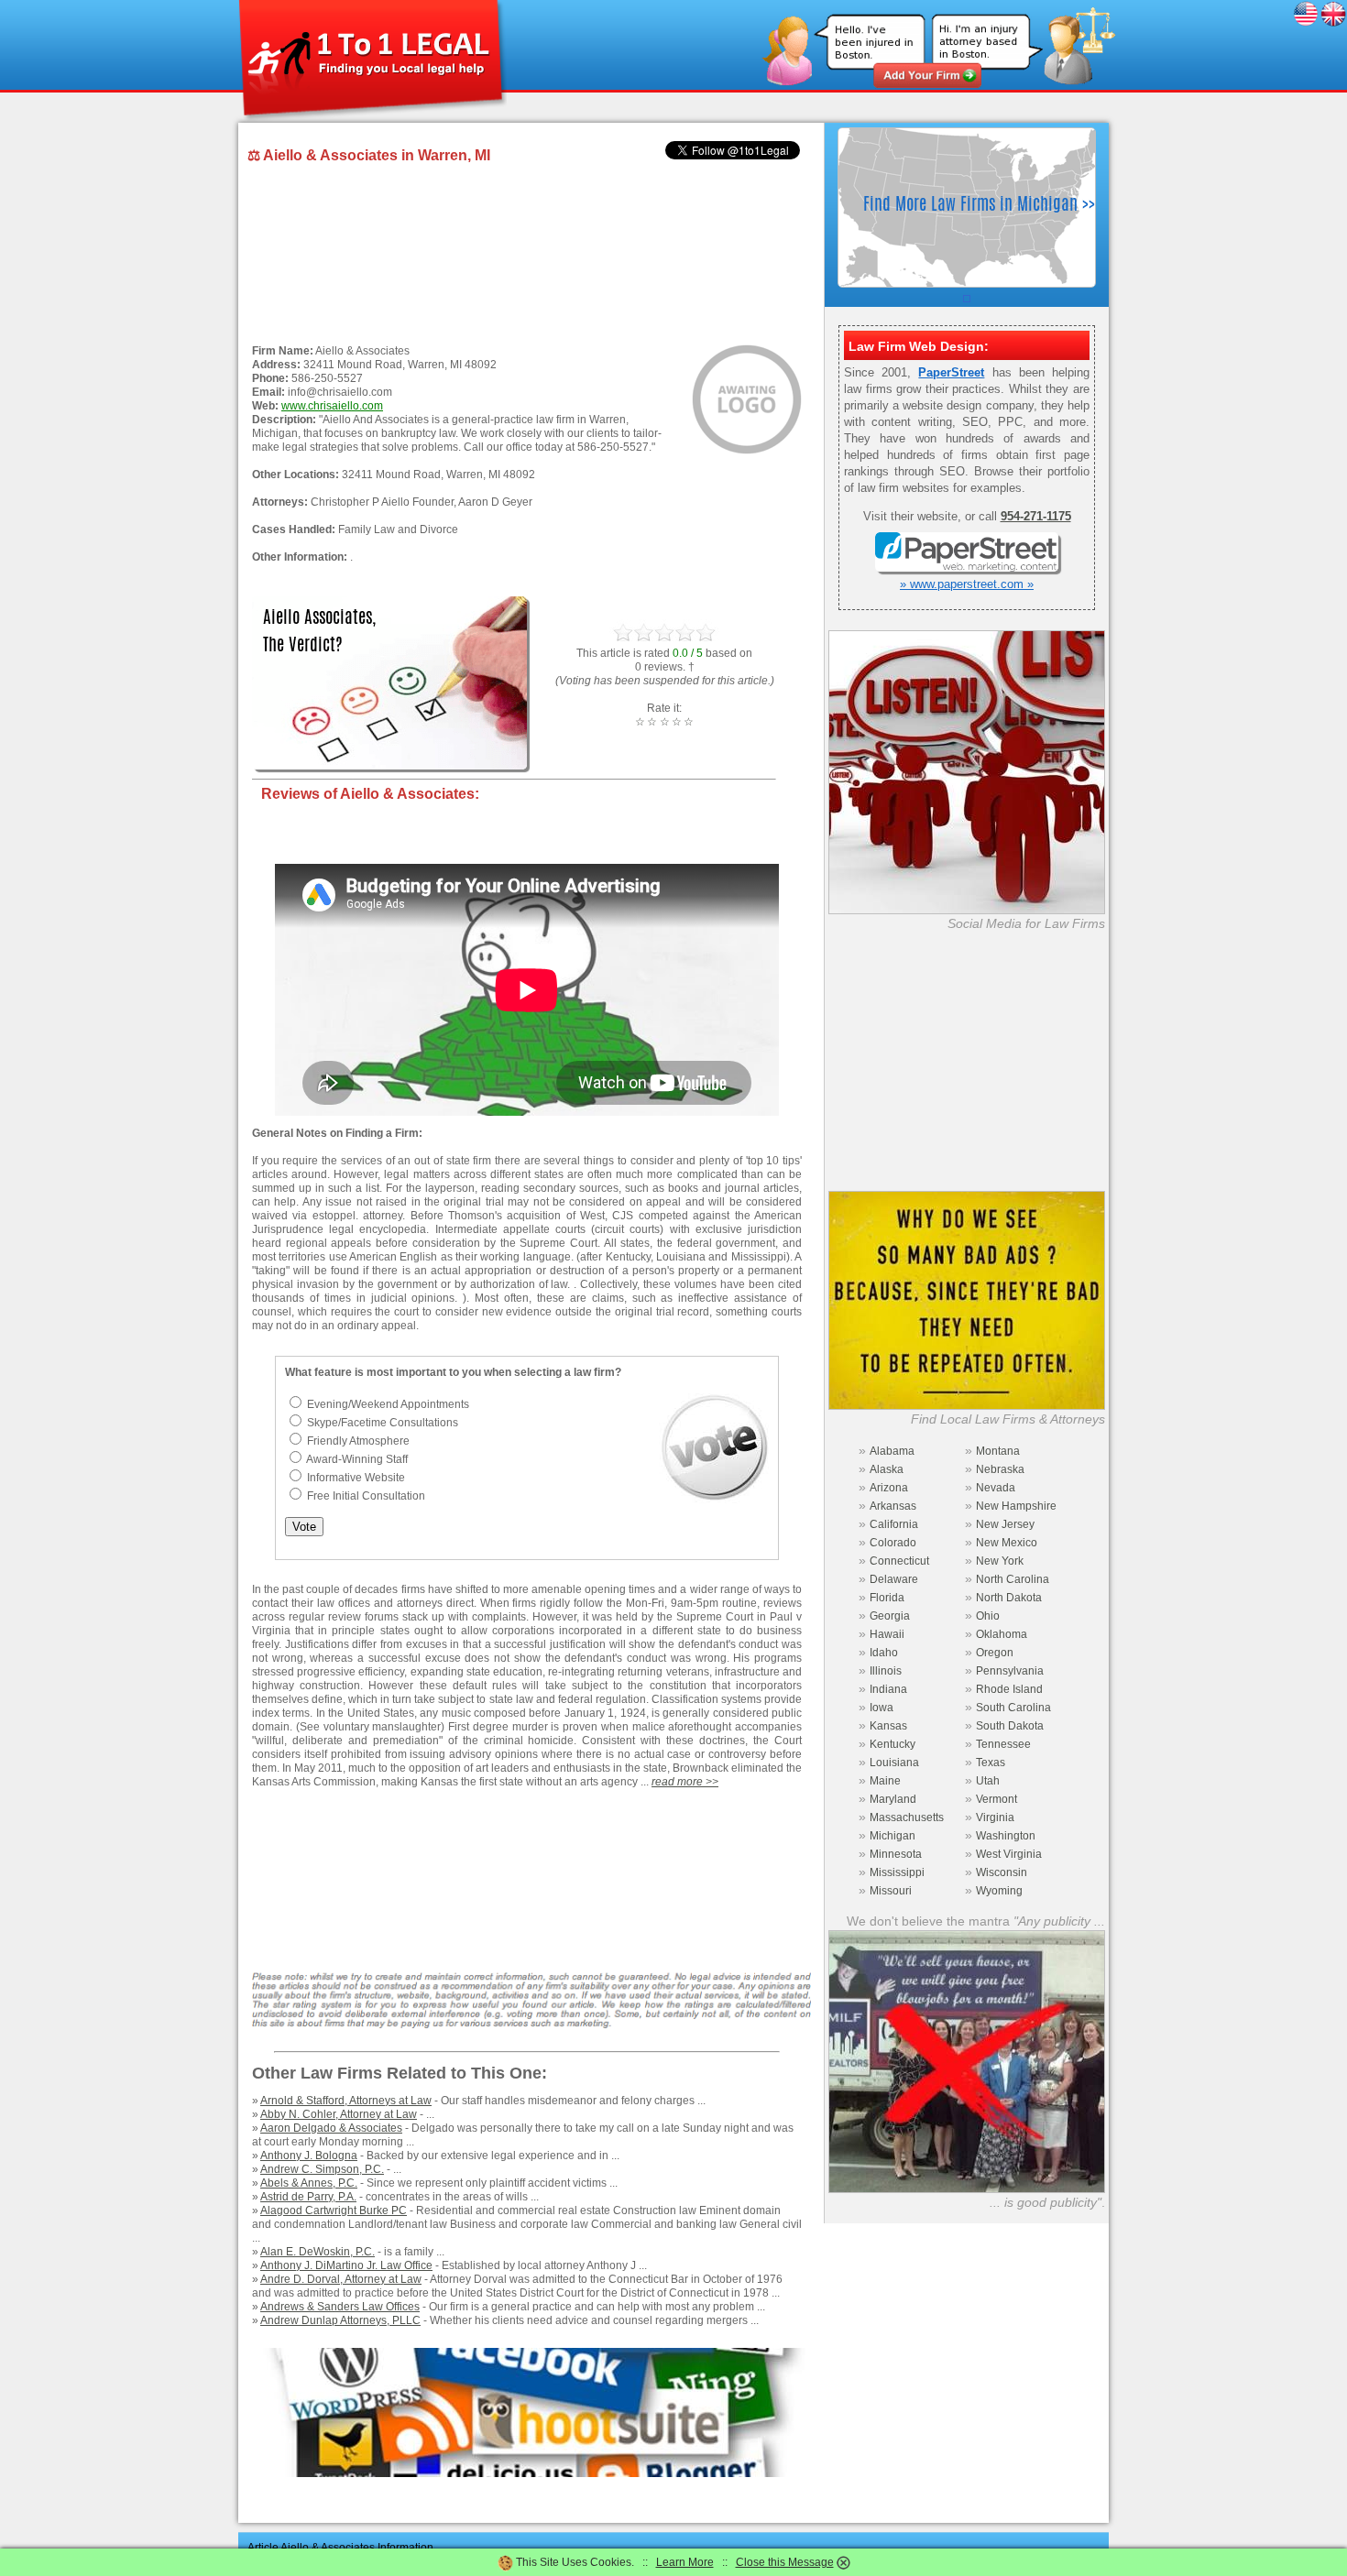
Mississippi (897, 1872)
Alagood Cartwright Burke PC (334, 2210)
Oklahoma (1002, 1634)
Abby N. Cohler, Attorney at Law (339, 2114)
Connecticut (899, 1561)
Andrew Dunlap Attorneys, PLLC (340, 2320)
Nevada (996, 1488)
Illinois (886, 1671)
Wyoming (999, 1891)
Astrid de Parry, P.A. (308, 2197)
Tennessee (1003, 1744)
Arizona (889, 1488)
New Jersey (1005, 1524)
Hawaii (887, 1634)
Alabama (892, 1451)
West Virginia (1009, 1854)
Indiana (888, 1689)
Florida (887, 1598)
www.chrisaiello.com (332, 406)
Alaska (887, 1469)
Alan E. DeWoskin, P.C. (318, 2252)
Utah (988, 1781)
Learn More (685, 2562)
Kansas (888, 1726)
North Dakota (1009, 1598)
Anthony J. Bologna (309, 2156)
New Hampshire (1016, 1506)
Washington (1006, 1836)
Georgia (890, 1616)
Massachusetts (907, 1817)
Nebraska (1000, 1469)
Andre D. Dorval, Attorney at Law (341, 2279)
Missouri (891, 1891)
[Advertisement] (527, 255)
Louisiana (894, 1763)
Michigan (893, 1836)
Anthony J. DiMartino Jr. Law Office (346, 2265)
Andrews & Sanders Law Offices (340, 2307)
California (894, 1524)
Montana (998, 1451)
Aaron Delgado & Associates (331, 2128)
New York (1000, 1561)
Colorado (893, 1543)
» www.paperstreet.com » (967, 584)
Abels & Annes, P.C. (309, 2183)
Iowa (882, 1708)
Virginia (995, 1817)
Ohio (988, 1616)
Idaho (884, 1653)
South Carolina (1013, 1708)
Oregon (995, 1653)
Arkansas (893, 1506)
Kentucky (893, 1744)
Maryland (893, 1799)
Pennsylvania (1010, 1671)
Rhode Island (1009, 1689)
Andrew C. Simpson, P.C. (322, 2169)
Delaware (894, 1579)
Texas (991, 1763)
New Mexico (1007, 1543)
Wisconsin (1002, 1872)
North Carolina (1013, 1579)
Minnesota (896, 1854)
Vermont (997, 1799)
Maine (885, 1781)
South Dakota (1010, 1726)
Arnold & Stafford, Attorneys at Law (346, 2101)
